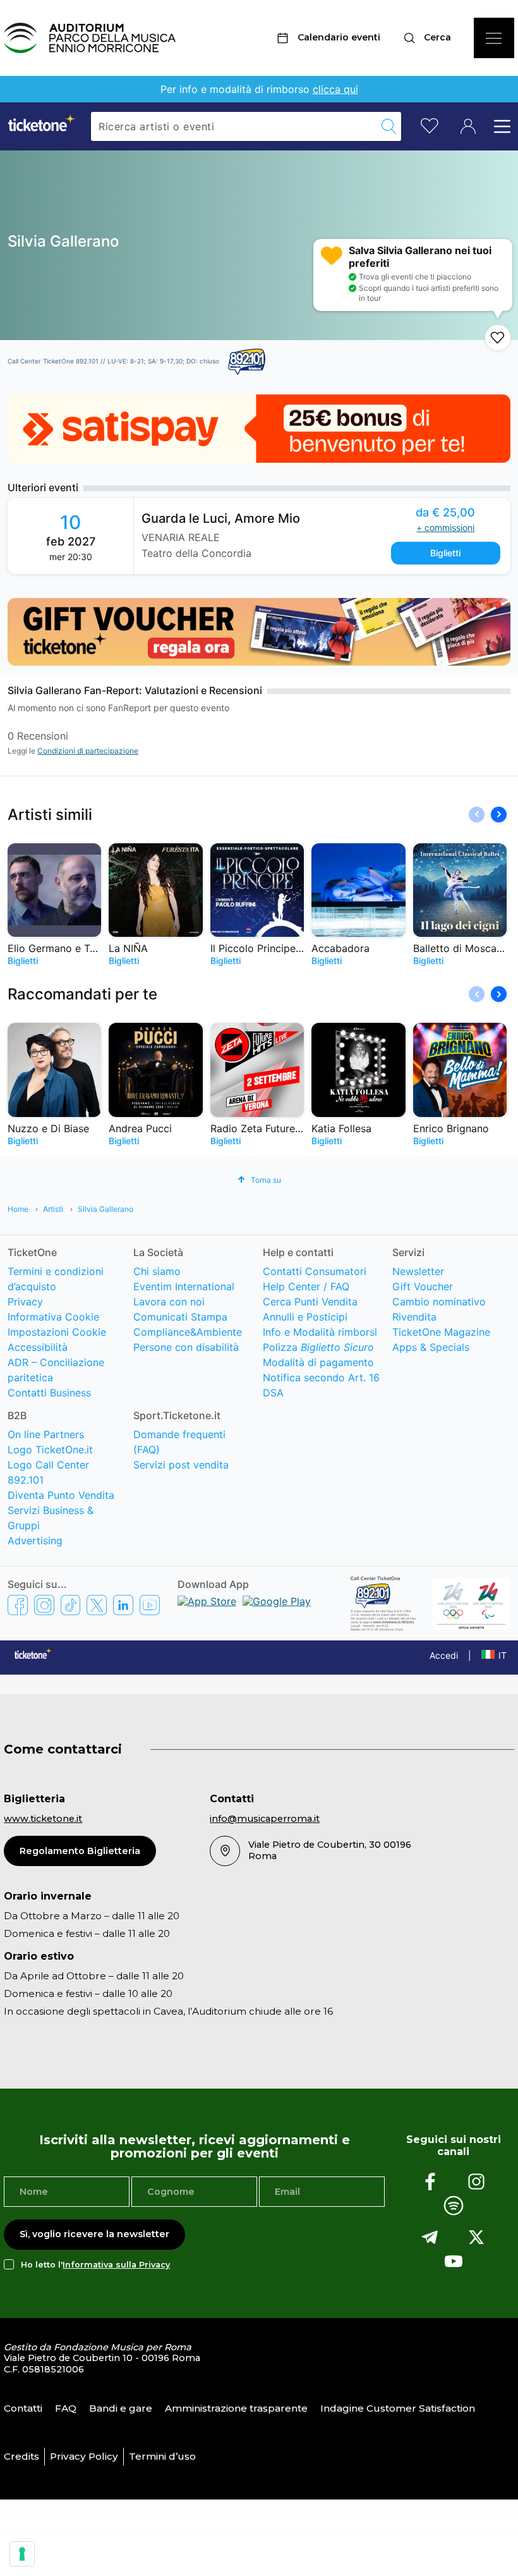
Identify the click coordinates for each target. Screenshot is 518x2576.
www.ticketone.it (43, 1819)
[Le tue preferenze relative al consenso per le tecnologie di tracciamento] (22, 2554)
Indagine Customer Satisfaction (398, 2408)
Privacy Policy (84, 2456)
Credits (21, 2456)
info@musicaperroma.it (265, 1819)
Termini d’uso (162, 2456)
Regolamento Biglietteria (80, 1851)
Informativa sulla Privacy (116, 2265)
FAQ (66, 2408)
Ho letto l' (95, 2265)
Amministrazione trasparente (236, 2408)
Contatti (23, 2408)
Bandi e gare (121, 2408)
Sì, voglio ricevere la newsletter (94, 2234)
